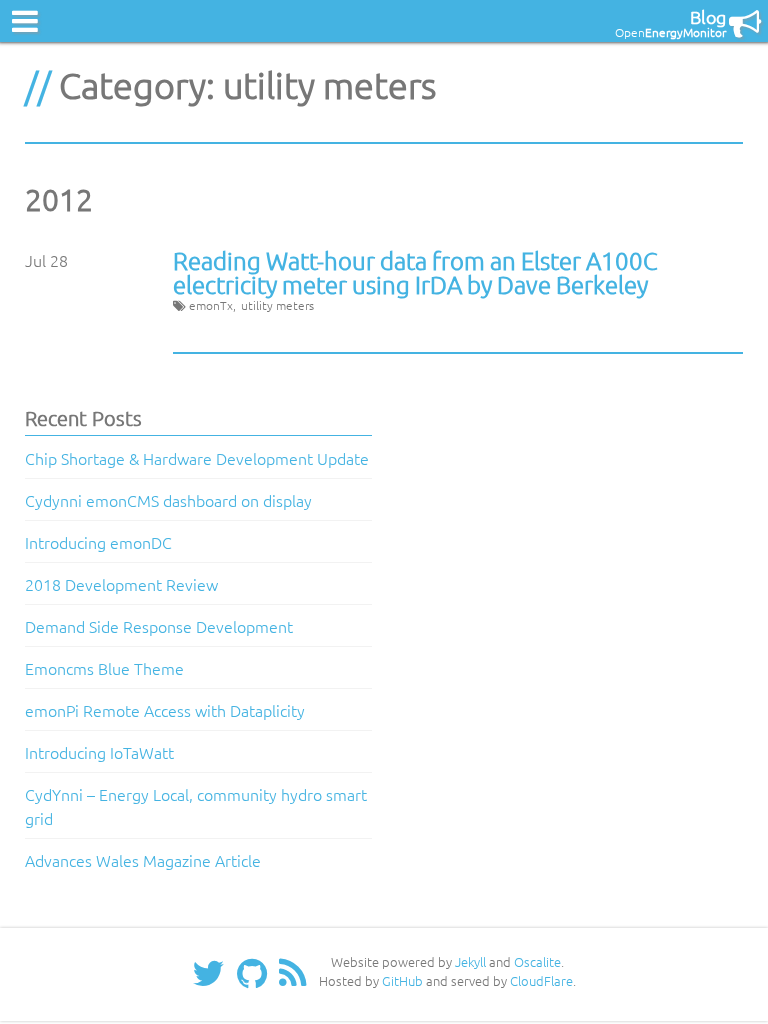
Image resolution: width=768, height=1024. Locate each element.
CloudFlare (541, 980)
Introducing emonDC (98, 542)
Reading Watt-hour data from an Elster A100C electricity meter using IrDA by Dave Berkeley (415, 272)
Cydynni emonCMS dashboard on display (168, 500)
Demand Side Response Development (159, 626)
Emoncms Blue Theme (104, 668)
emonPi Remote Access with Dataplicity (165, 710)
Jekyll (470, 961)
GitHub (402, 980)
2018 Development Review (121, 584)
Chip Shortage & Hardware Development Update (197, 458)
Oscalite (537, 961)
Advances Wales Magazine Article (143, 860)
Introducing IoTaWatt (99, 752)
